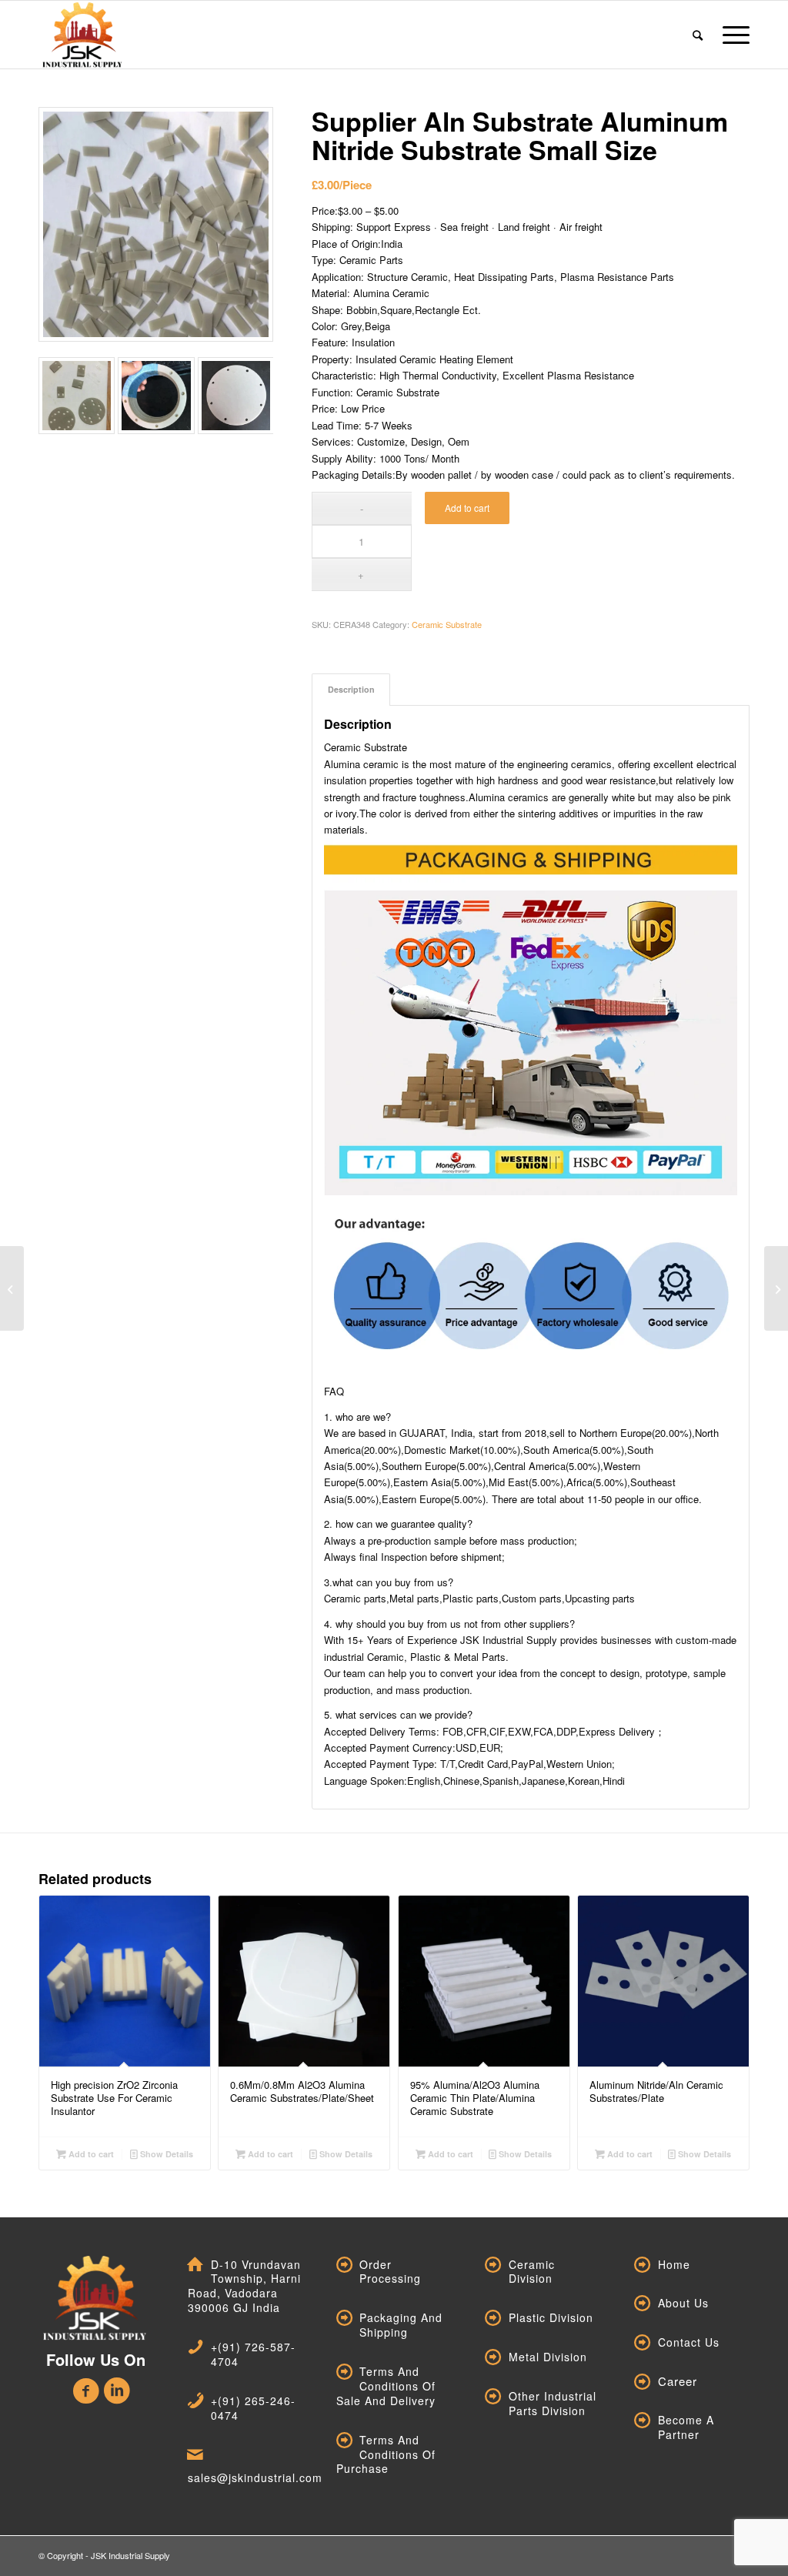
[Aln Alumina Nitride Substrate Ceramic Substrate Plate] (776, 1288)
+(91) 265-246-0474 (253, 2408)
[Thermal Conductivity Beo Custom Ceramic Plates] (12, 1288)
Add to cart (467, 508)
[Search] (698, 35)
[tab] (351, 689)
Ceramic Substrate (447, 624)
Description (351, 689)
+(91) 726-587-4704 (253, 2354)
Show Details (165, 2154)
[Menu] (731, 35)
